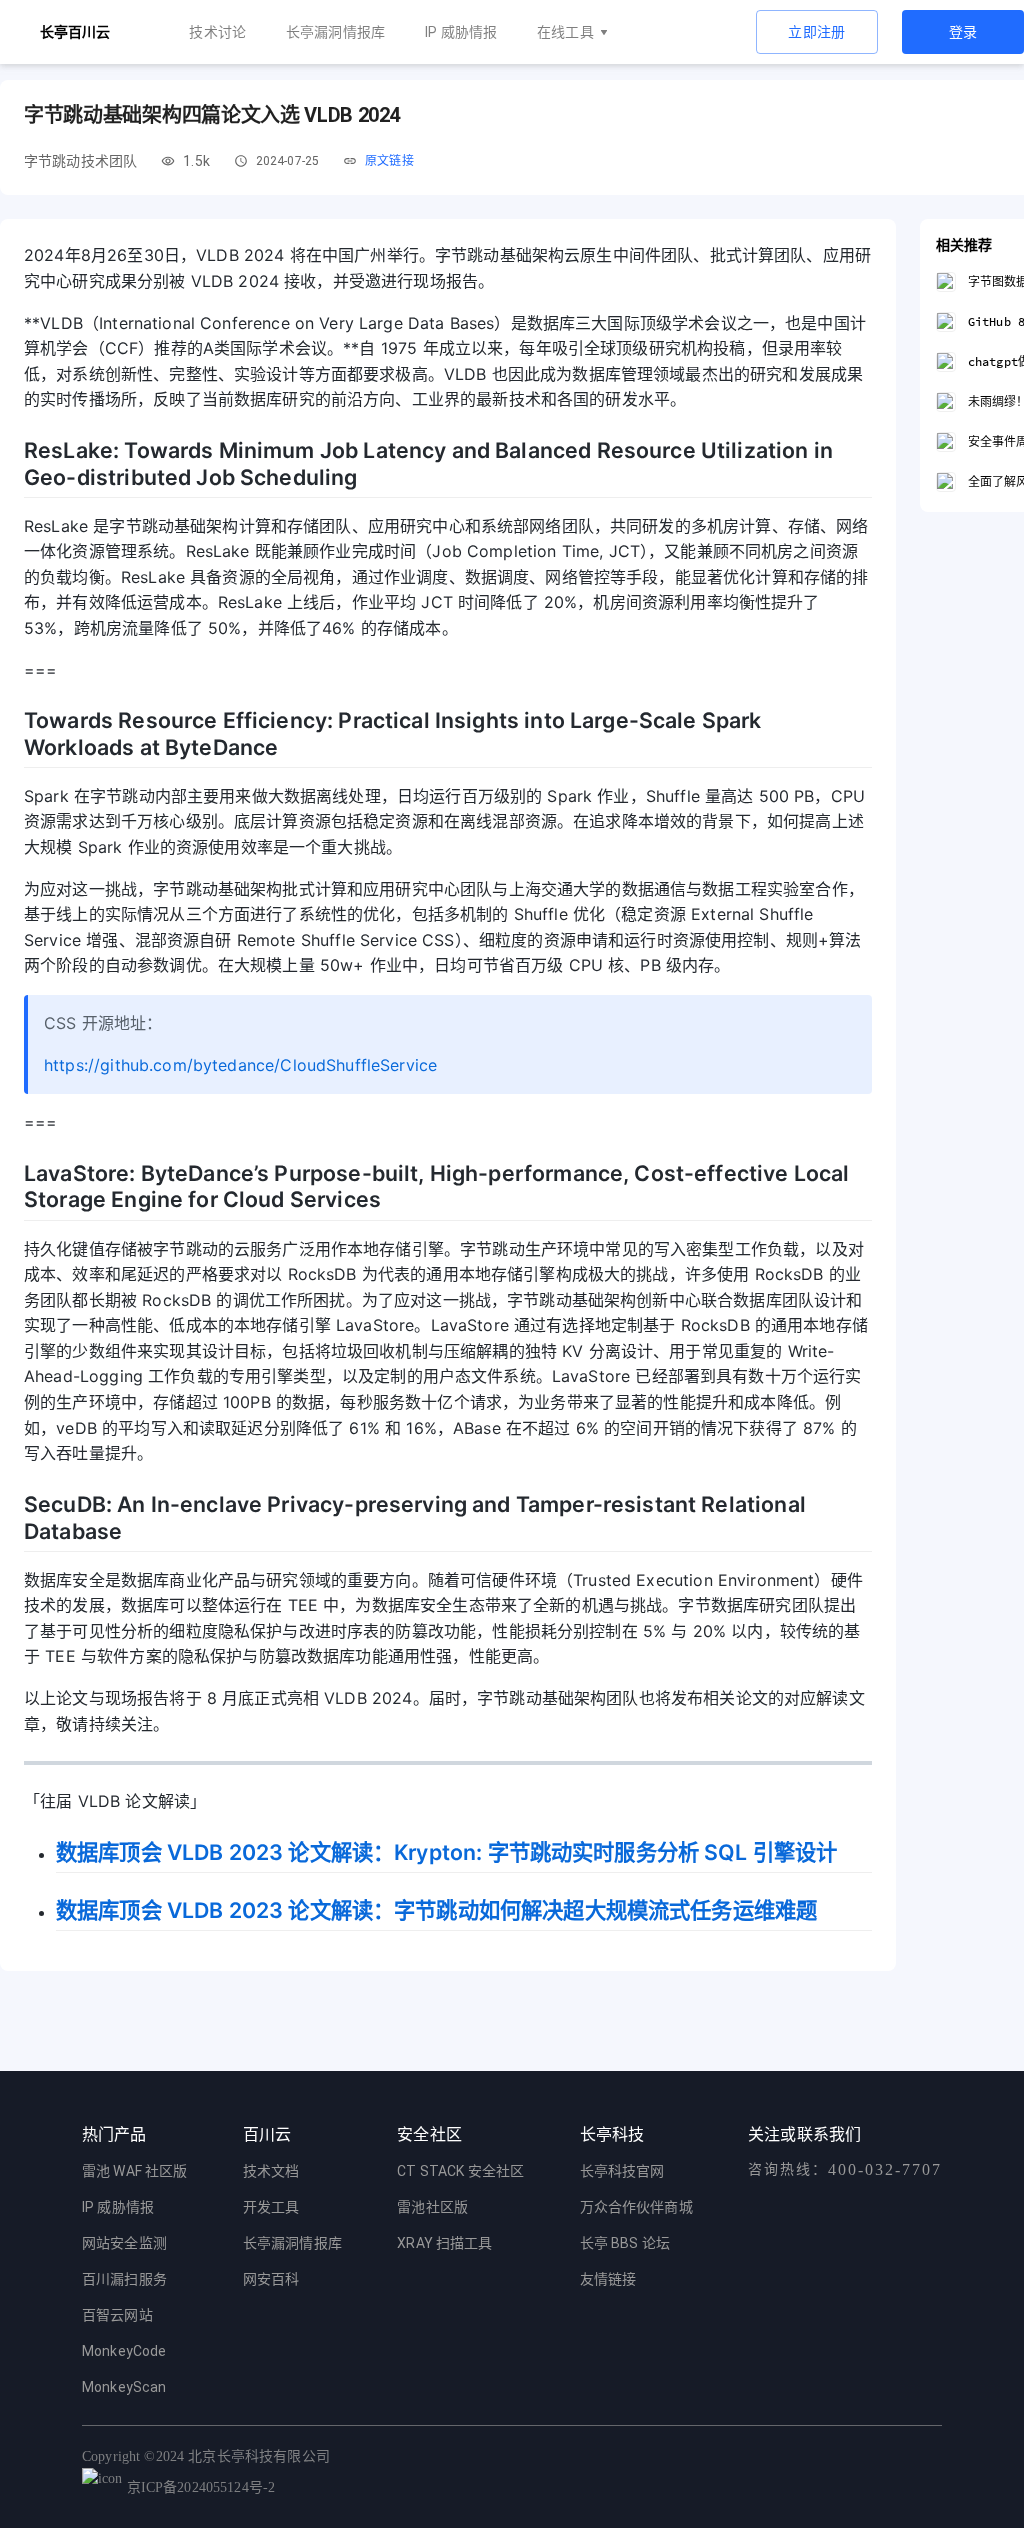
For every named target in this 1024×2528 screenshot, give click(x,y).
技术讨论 (217, 32)
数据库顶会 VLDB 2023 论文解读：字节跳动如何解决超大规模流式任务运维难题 (436, 1910)
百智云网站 (117, 2315)
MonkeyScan (124, 2387)
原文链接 (389, 161)
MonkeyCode (124, 2351)
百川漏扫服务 (124, 2279)
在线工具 (565, 32)
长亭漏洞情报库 (335, 32)
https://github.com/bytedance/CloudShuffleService (240, 1065)
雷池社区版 (432, 2207)
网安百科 (271, 2279)
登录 (963, 32)
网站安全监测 (124, 2243)
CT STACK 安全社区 (460, 2171)
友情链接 (608, 2279)
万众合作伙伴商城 (636, 2207)
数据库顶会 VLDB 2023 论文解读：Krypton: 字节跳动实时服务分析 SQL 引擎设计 (446, 1852)
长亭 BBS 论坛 (625, 2243)
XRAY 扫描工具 (444, 2243)
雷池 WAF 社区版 (135, 2171)
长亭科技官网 (622, 2171)
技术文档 (271, 2171)
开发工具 (271, 2207)
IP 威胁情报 (461, 32)
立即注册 (817, 32)
